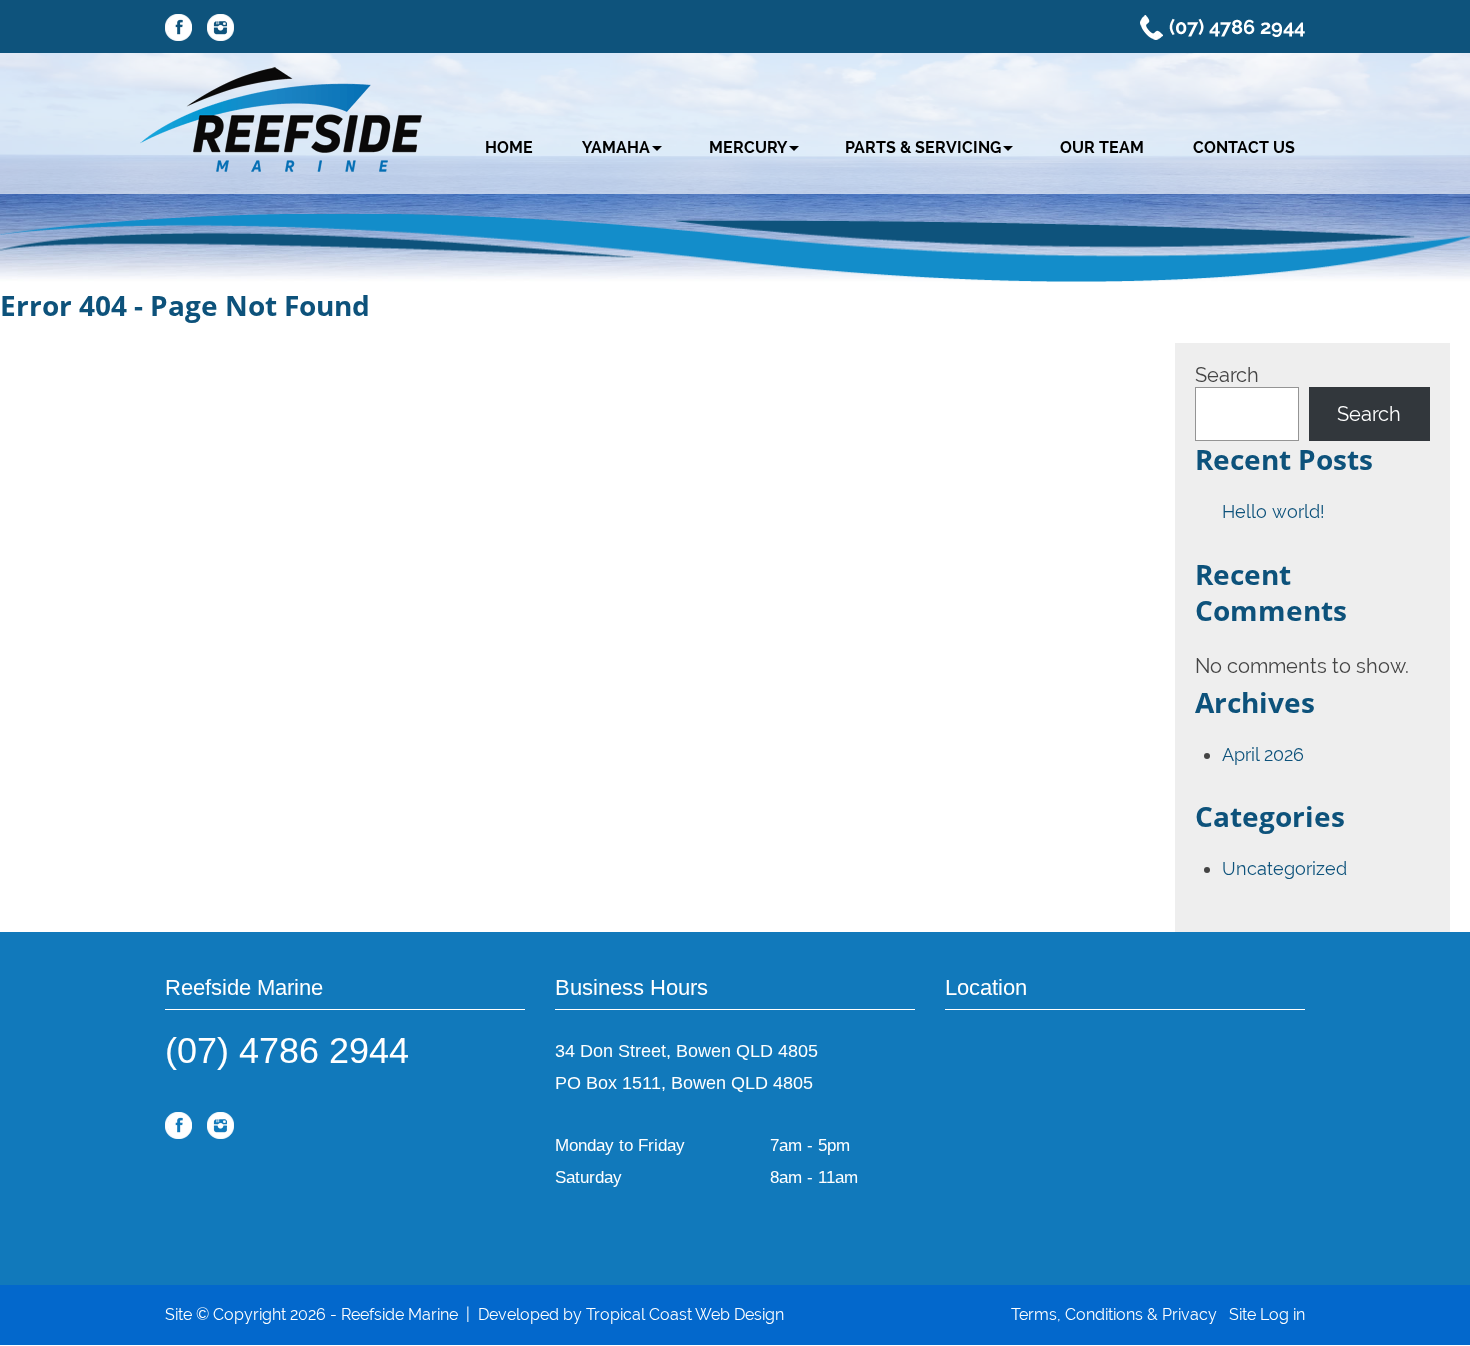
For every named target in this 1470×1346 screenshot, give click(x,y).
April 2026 (1263, 754)
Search (1227, 375)
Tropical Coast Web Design (685, 1314)
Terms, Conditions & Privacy (1114, 1314)
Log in (1282, 1314)
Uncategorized (1284, 868)
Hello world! (1273, 511)
